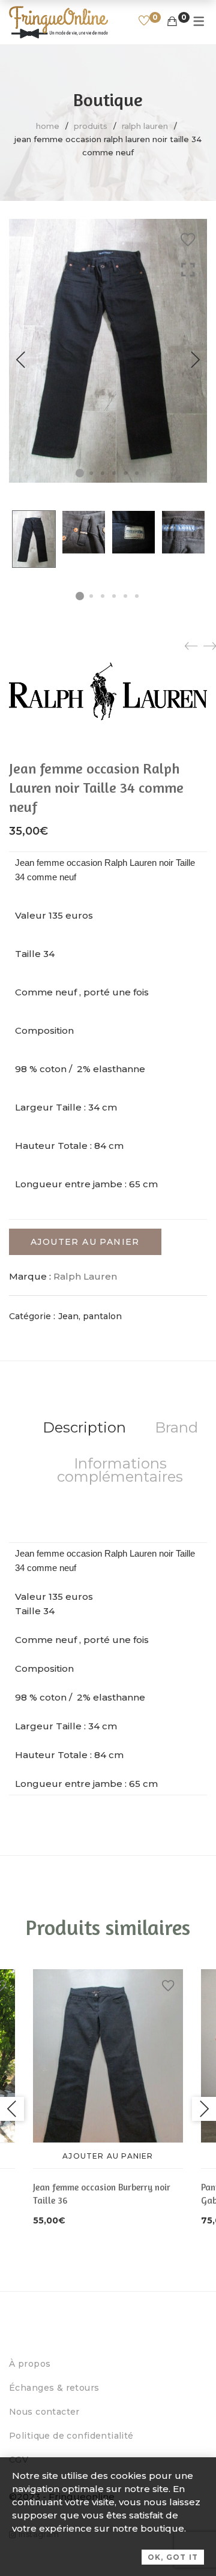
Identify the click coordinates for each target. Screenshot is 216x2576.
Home (48, 126)
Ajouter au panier (85, 1242)
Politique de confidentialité (71, 2436)
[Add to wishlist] (188, 240)
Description (84, 1427)
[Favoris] (144, 22)
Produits (91, 126)
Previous (21, 360)
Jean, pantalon (90, 1316)
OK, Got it (173, 2557)
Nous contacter (44, 2412)
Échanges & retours (54, 2388)
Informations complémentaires (120, 1470)
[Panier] (172, 22)
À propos (30, 2364)
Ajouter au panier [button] (108, 2156)
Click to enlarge (188, 372)
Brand (176, 1427)
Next (195, 360)
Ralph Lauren (145, 126)
